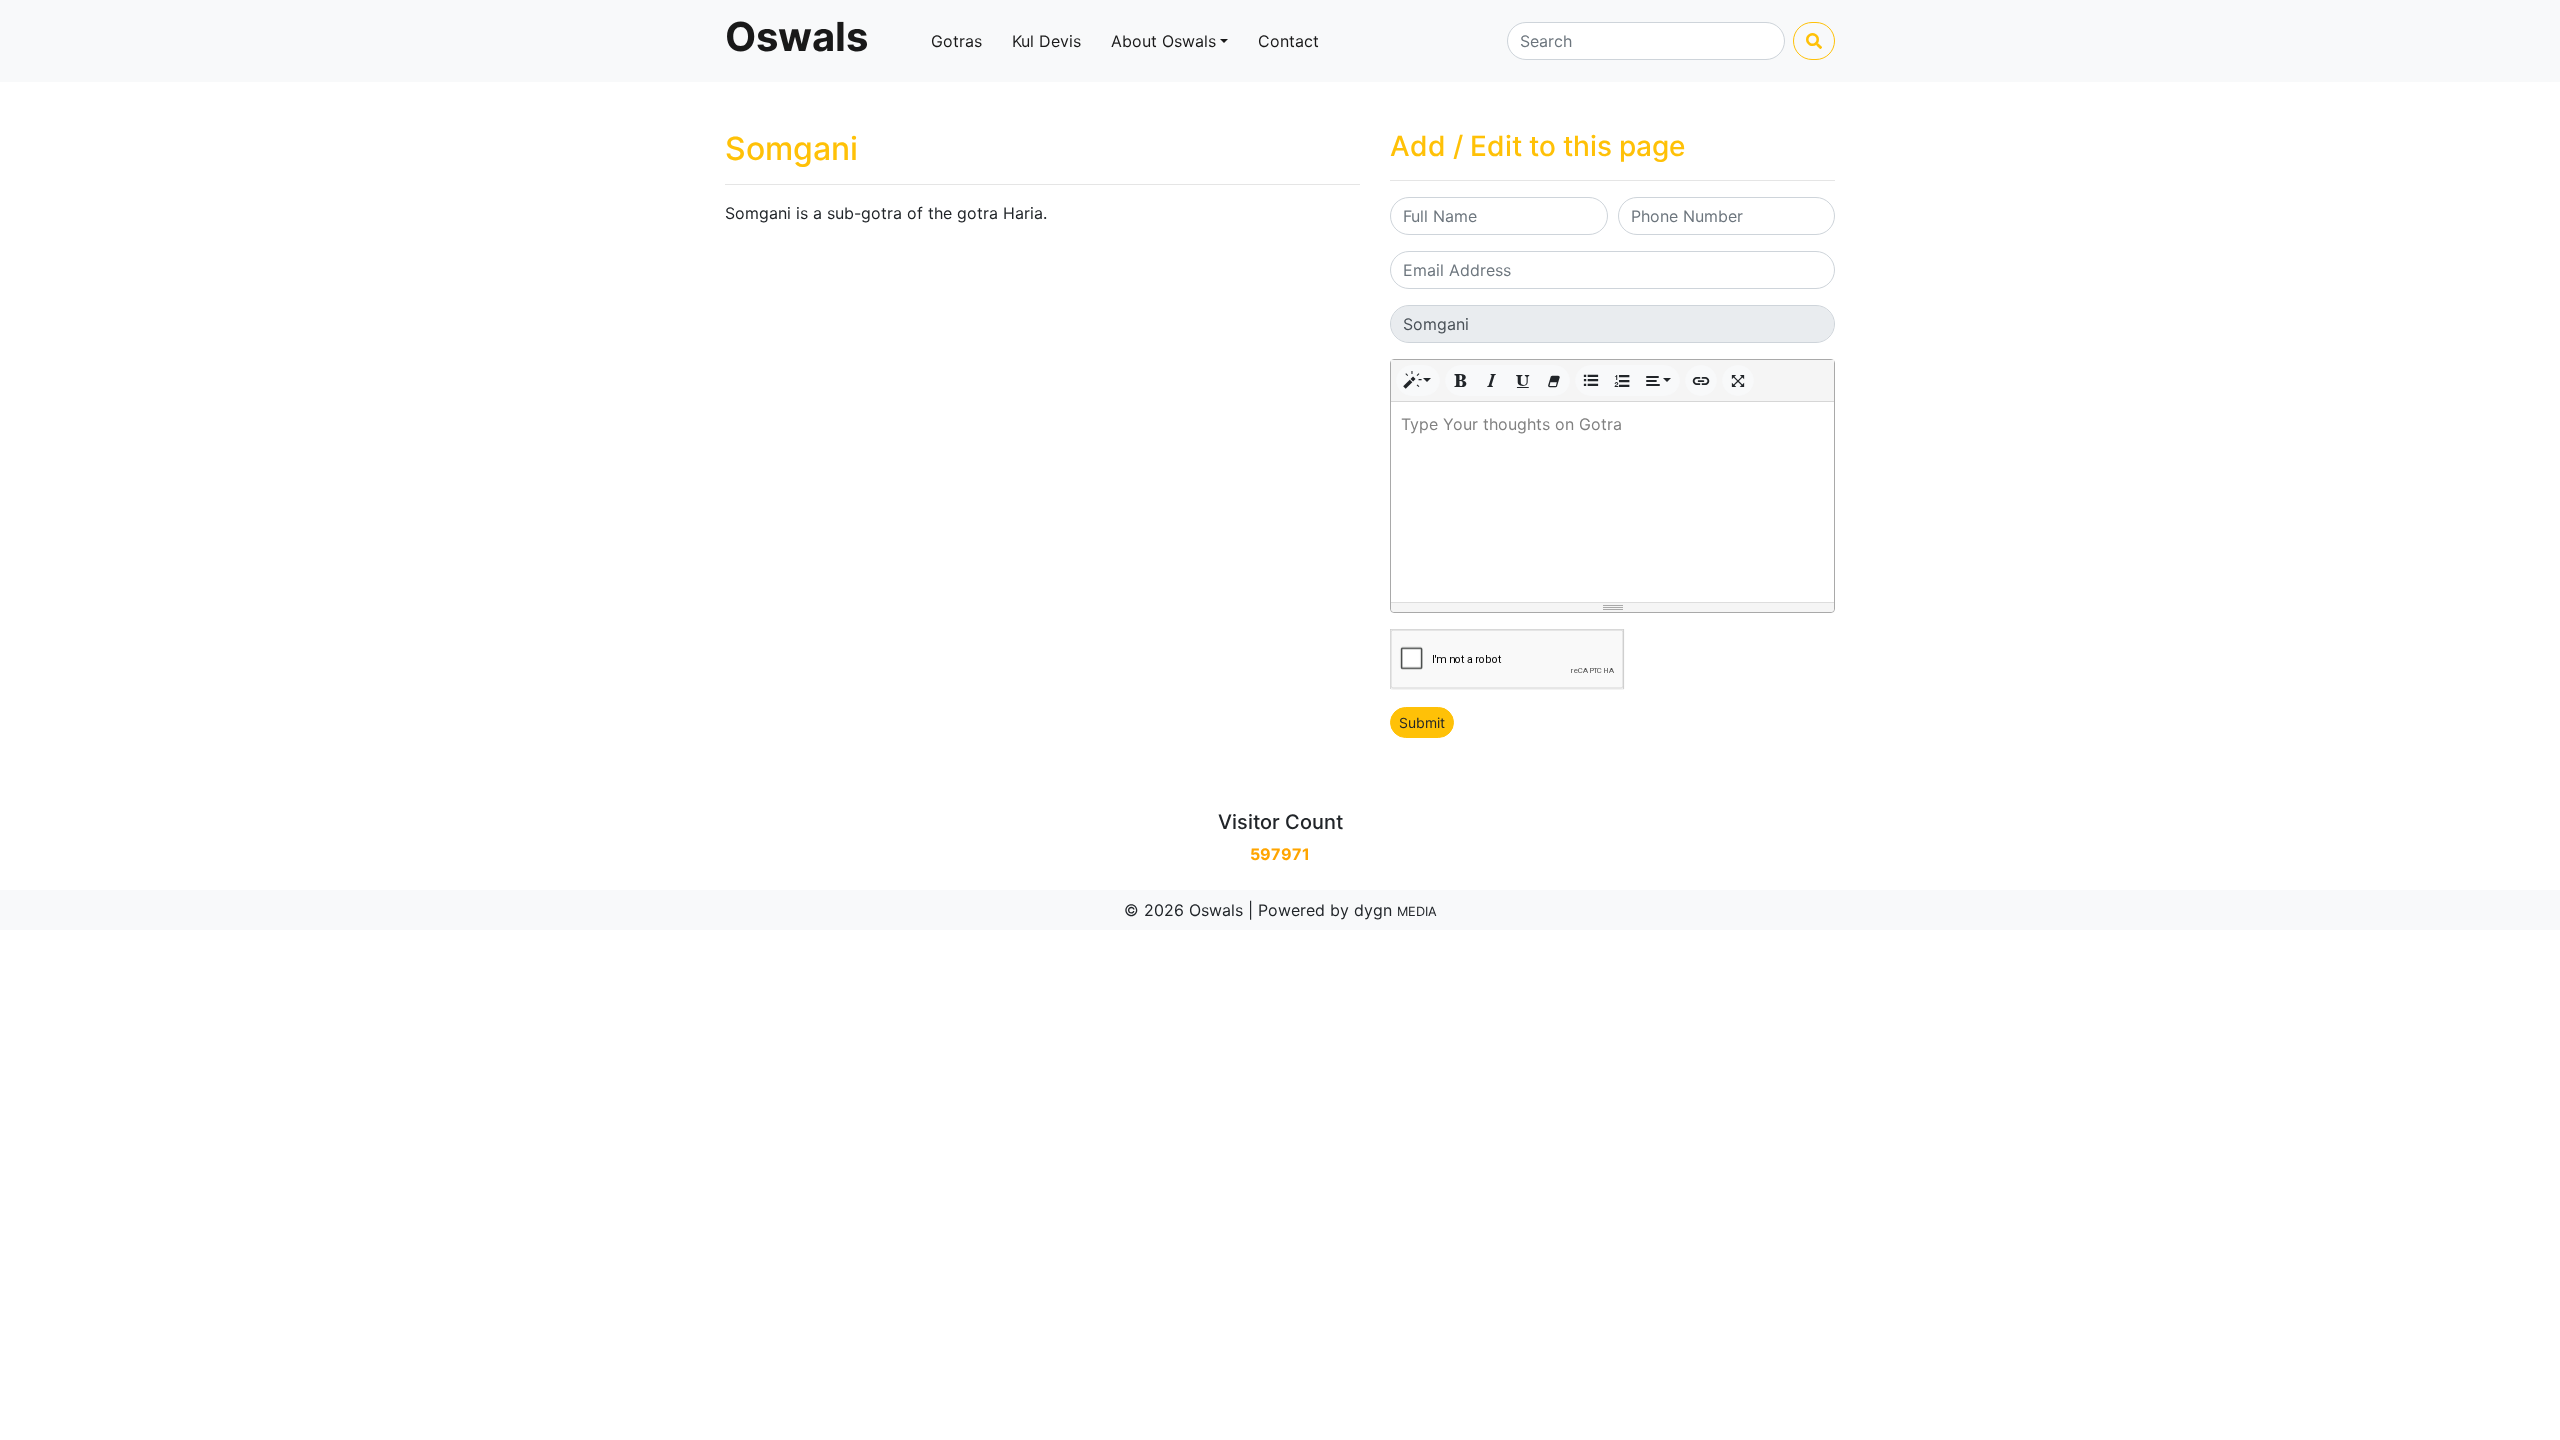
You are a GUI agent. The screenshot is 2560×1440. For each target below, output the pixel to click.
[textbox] (1612, 502)
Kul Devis (1046, 41)
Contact (1288, 41)
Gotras (956, 41)
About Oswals (1163, 41)
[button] (1418, 380)
